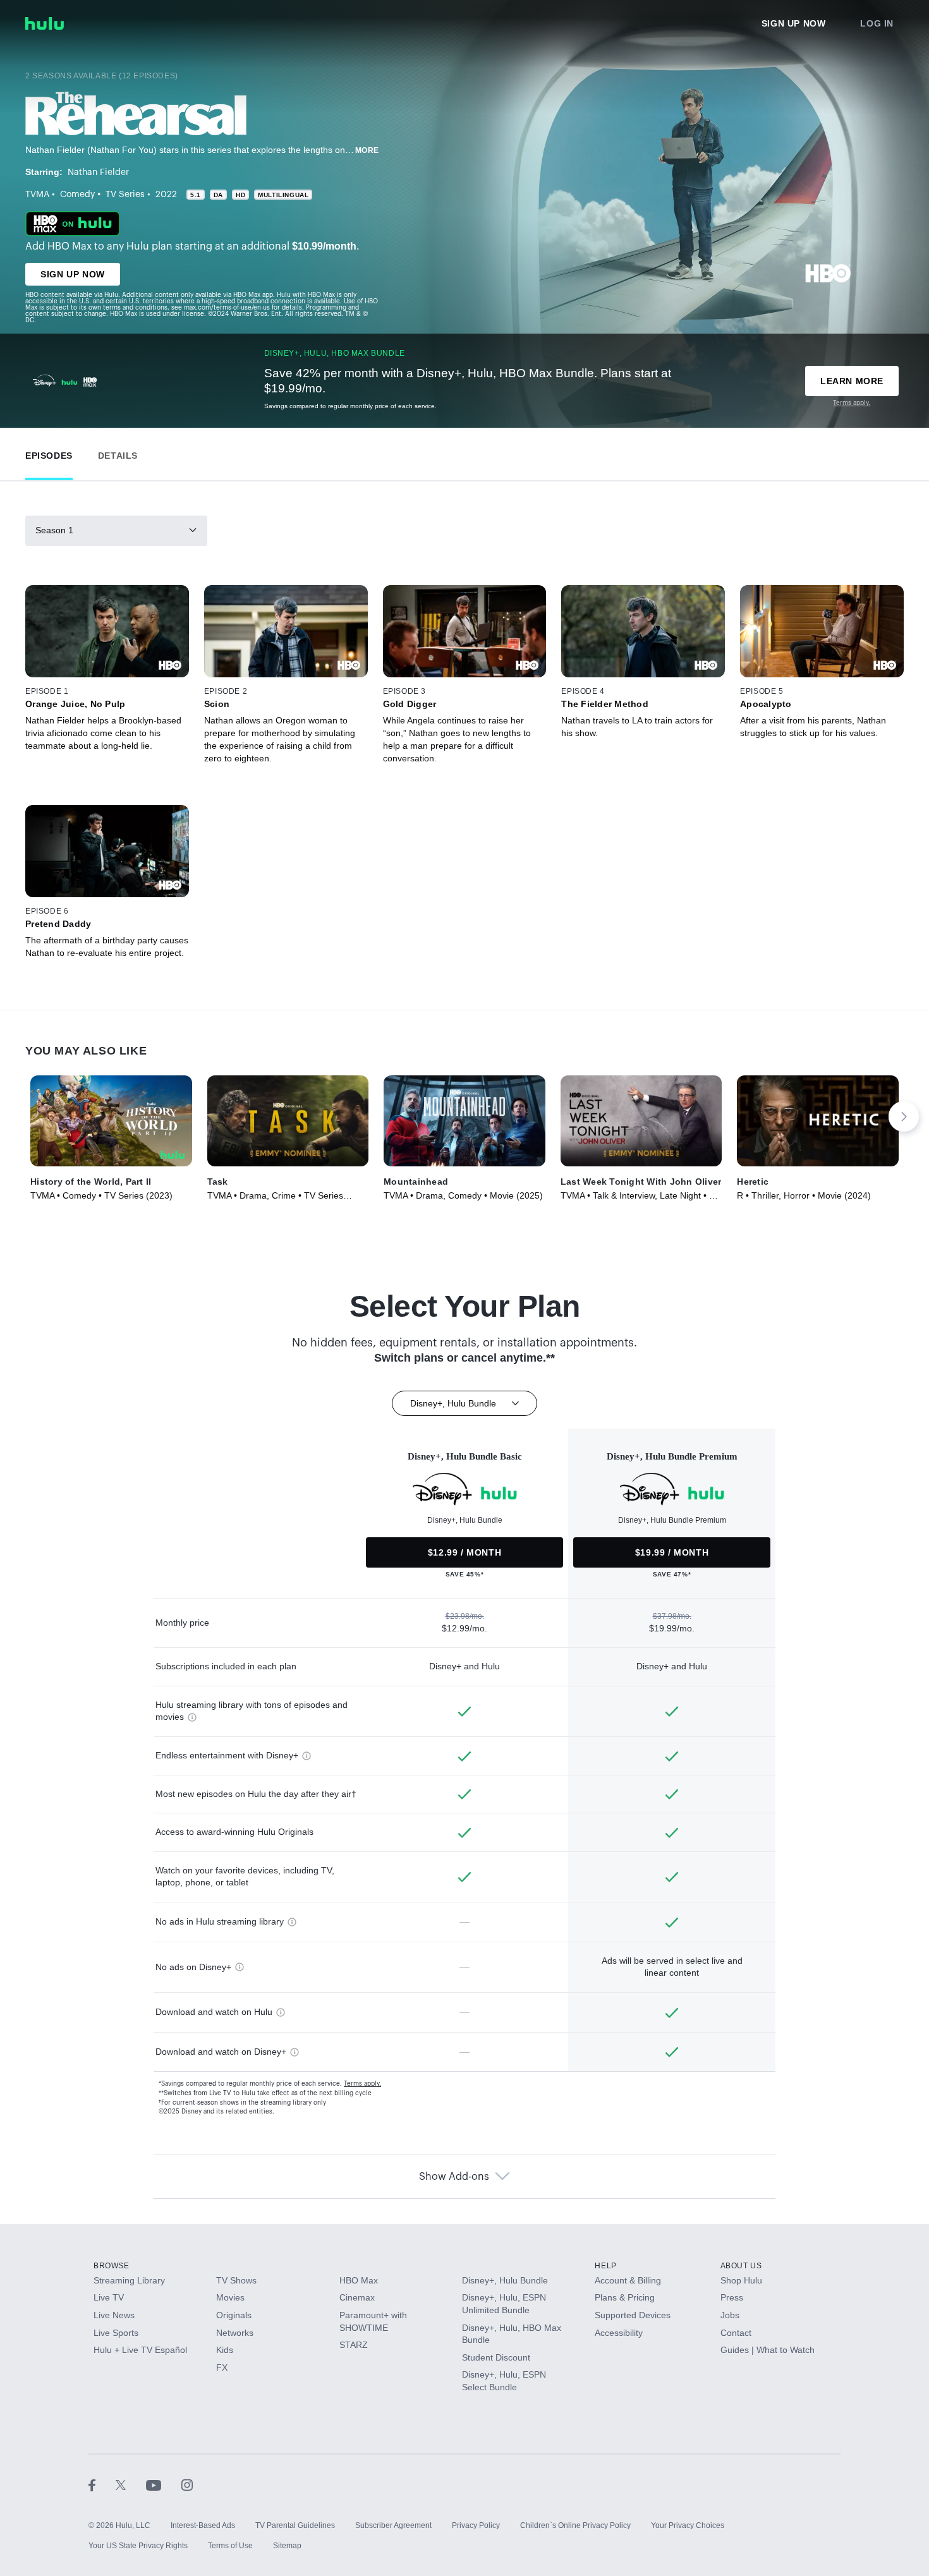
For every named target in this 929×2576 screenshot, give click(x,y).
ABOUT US (741, 2266)
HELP (605, 2266)
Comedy (77, 195)
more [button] (367, 150)
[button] (49, 453)
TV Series (125, 195)
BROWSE (112, 2266)
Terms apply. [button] (362, 2084)
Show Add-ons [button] (454, 2177)
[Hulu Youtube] (164, 2485)
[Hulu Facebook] (102, 2485)
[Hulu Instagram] (187, 2485)
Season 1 (54, 530)
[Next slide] (904, 1116)
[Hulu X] (131, 2485)
